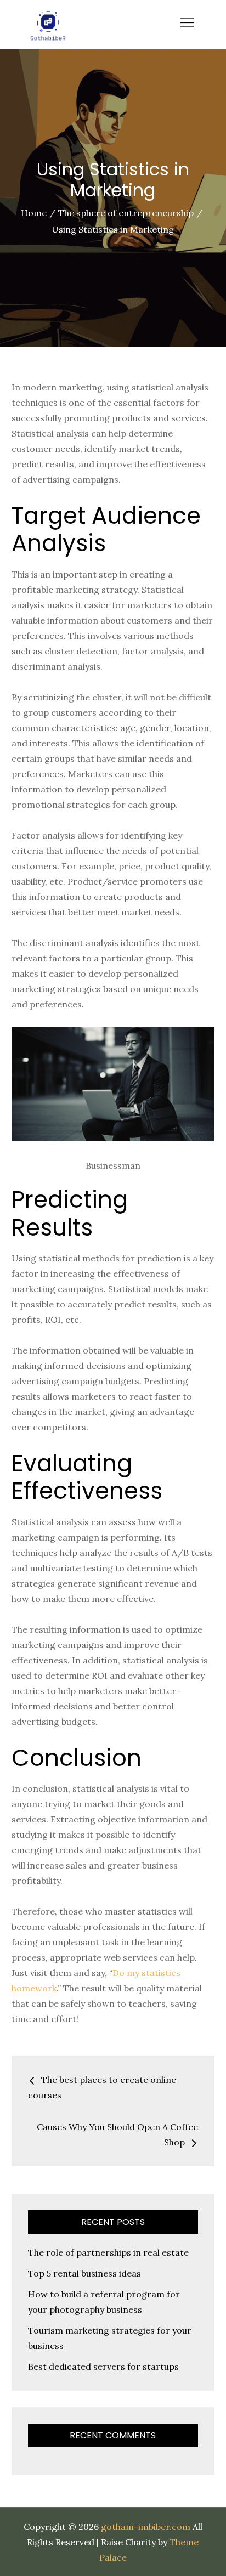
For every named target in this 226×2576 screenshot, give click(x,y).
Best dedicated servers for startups (103, 2366)
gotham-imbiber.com (146, 2527)
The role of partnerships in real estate (108, 2252)
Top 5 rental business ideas (84, 2273)
